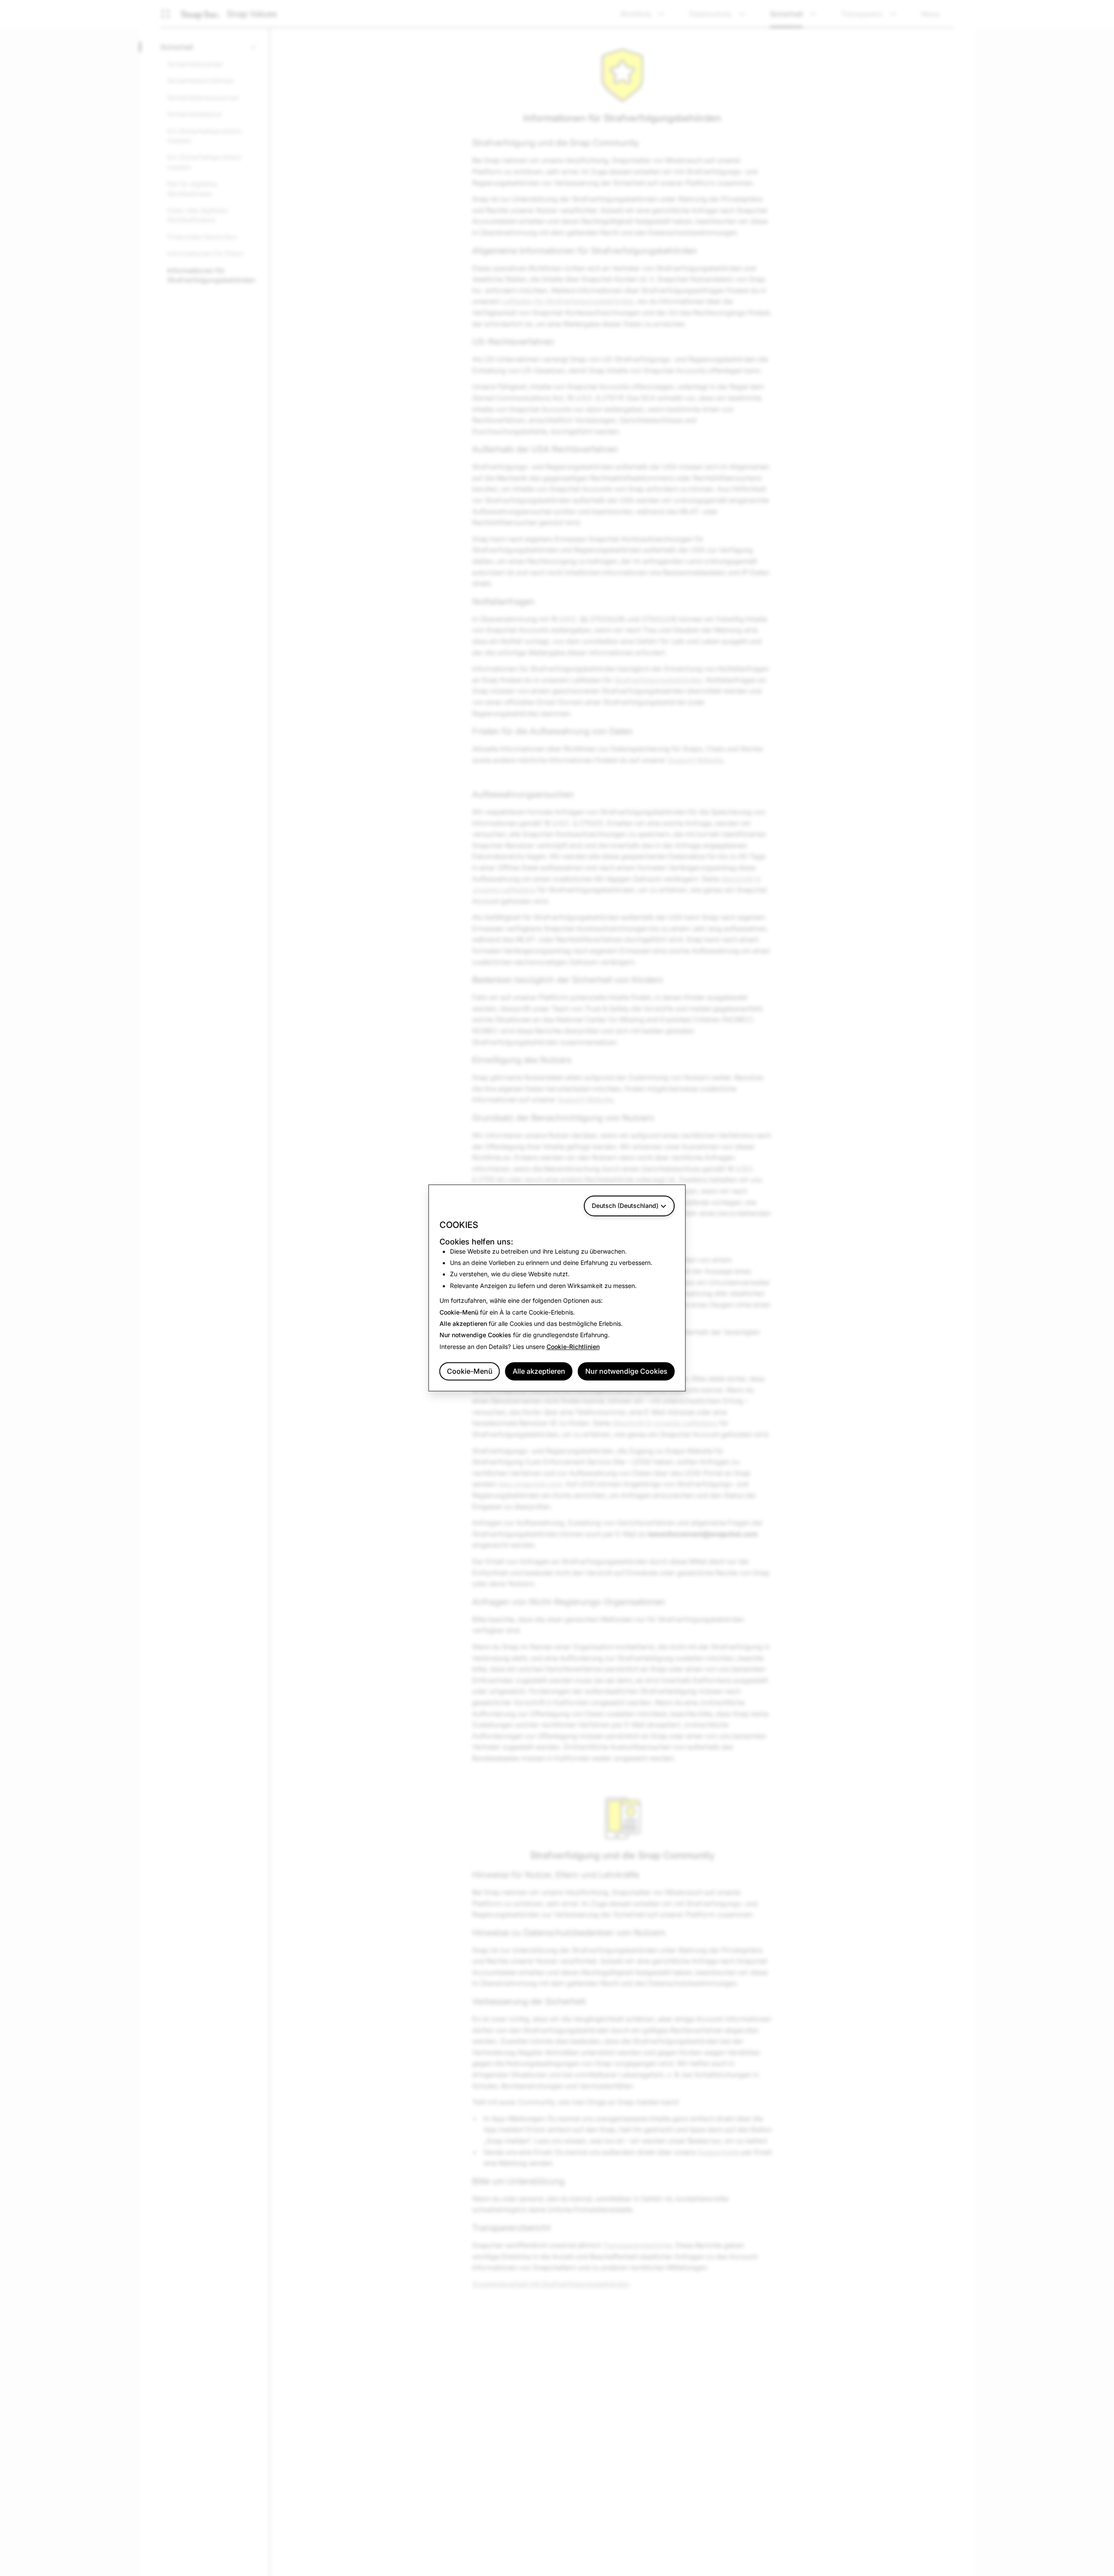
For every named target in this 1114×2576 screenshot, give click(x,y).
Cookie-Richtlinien (573, 1347)
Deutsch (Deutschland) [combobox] (625, 1206)
